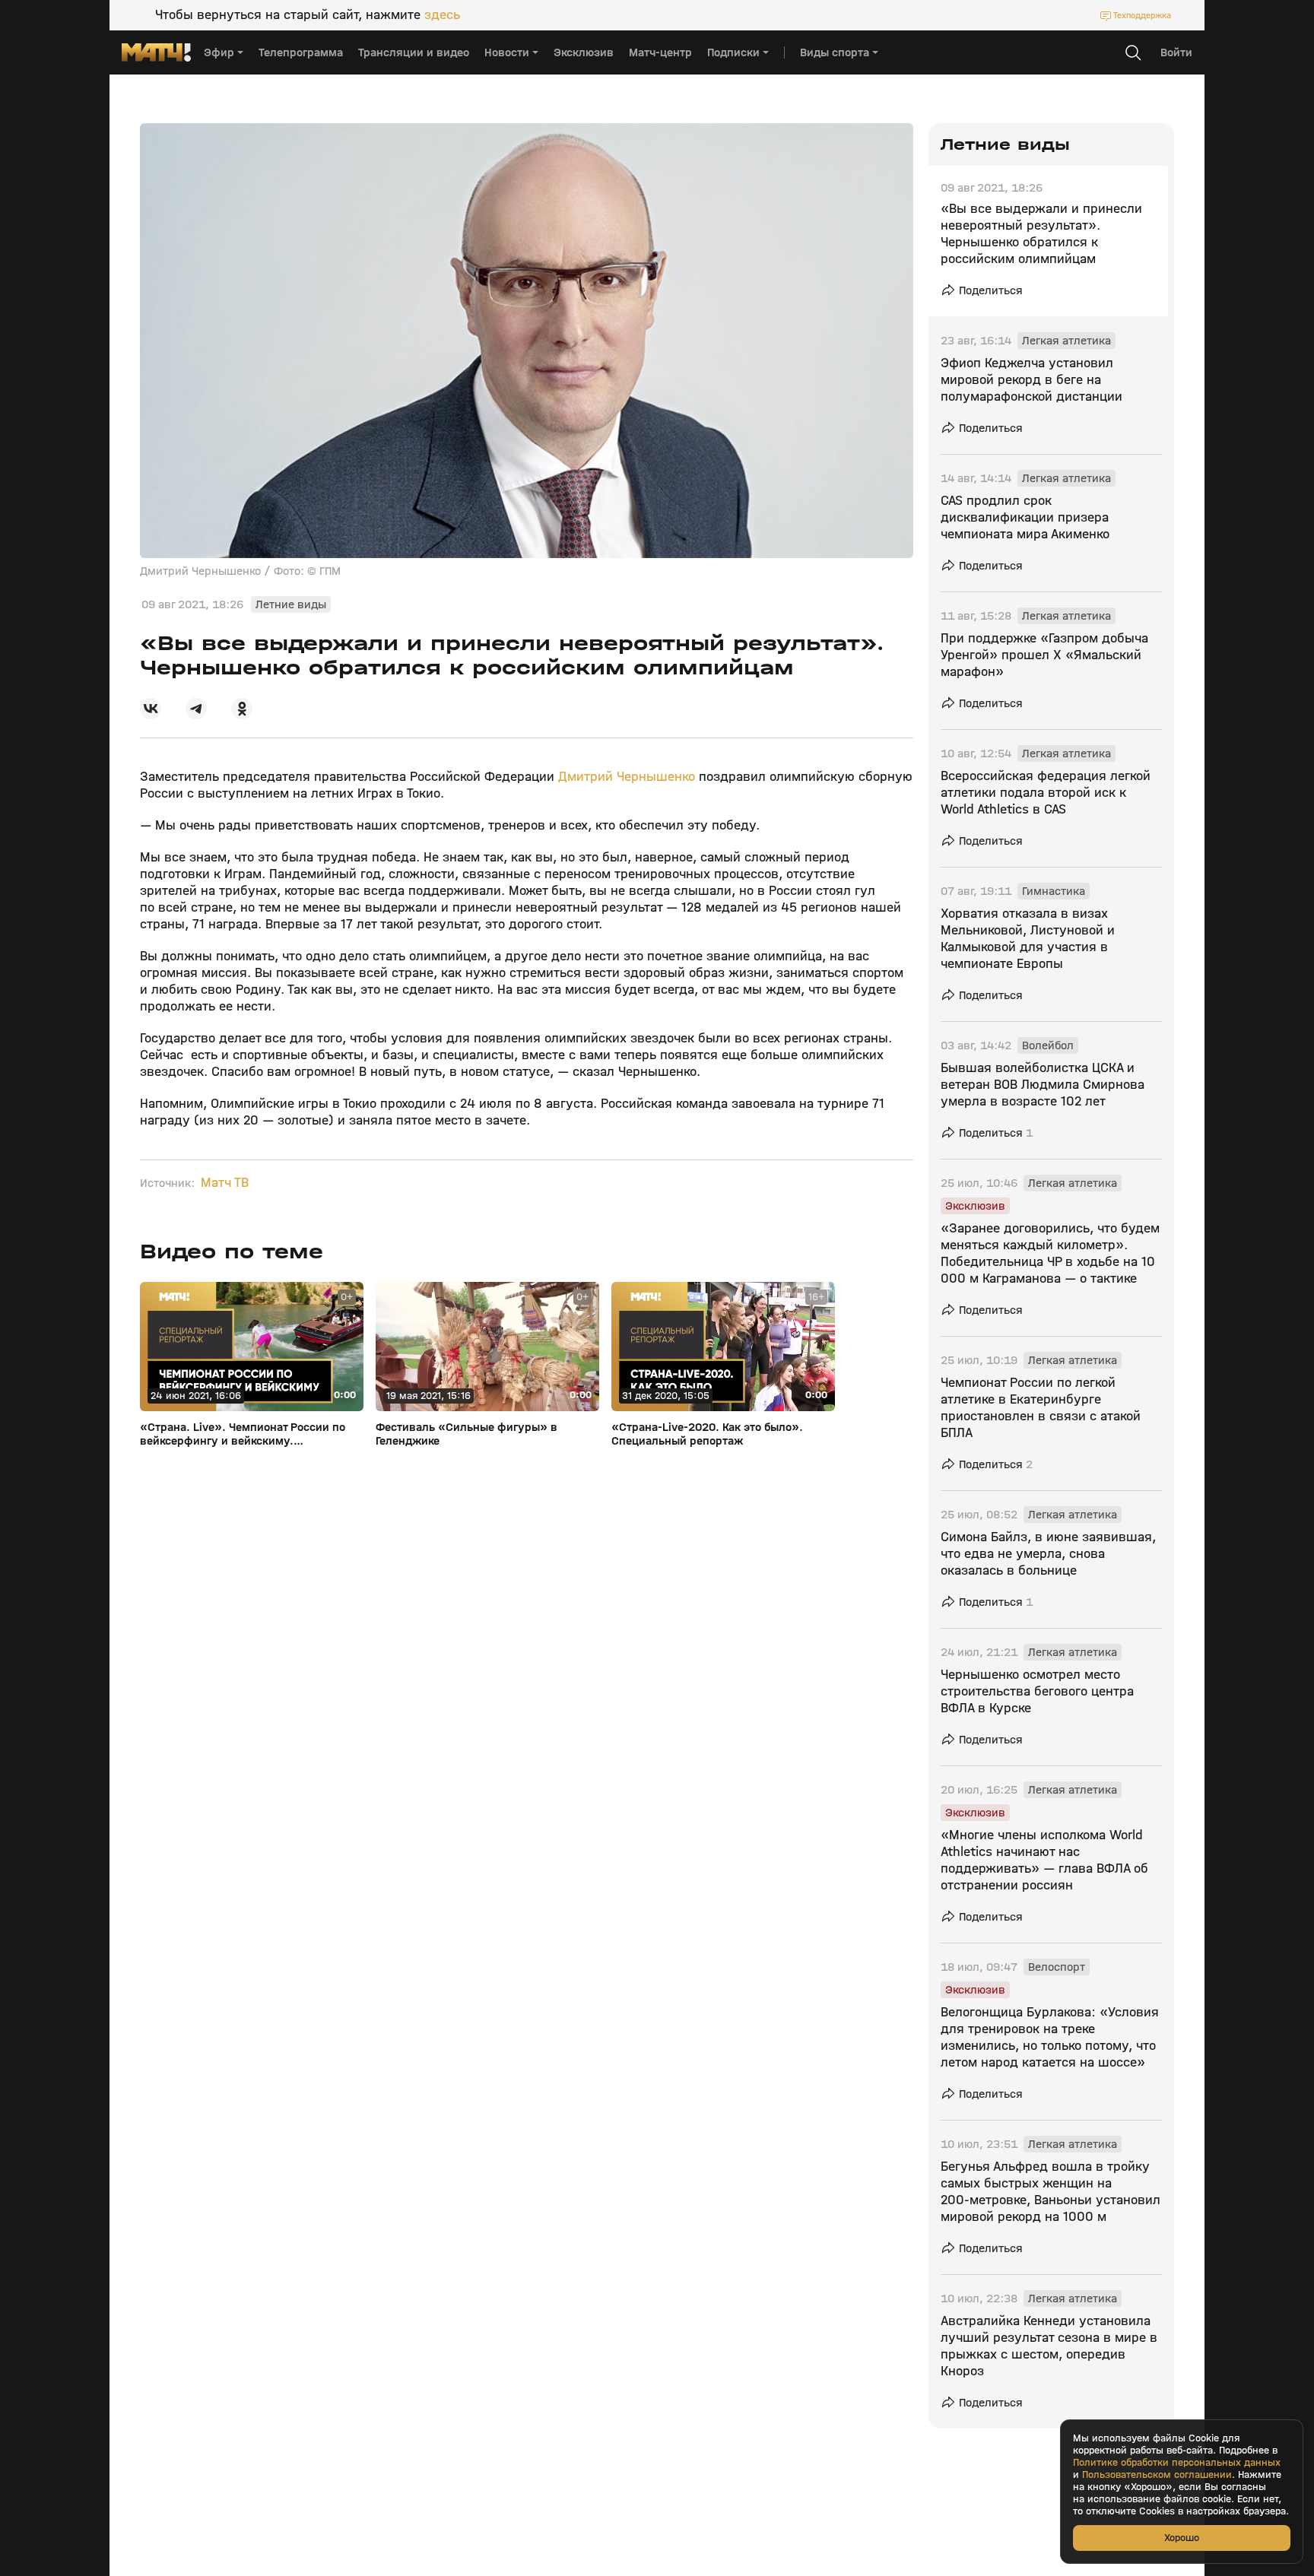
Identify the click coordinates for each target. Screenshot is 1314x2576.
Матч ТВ (225, 1183)
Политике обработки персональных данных (1177, 2463)
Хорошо (1182, 2538)
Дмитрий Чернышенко (627, 777)
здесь (442, 15)
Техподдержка (1142, 15)
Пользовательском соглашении (1157, 2475)
